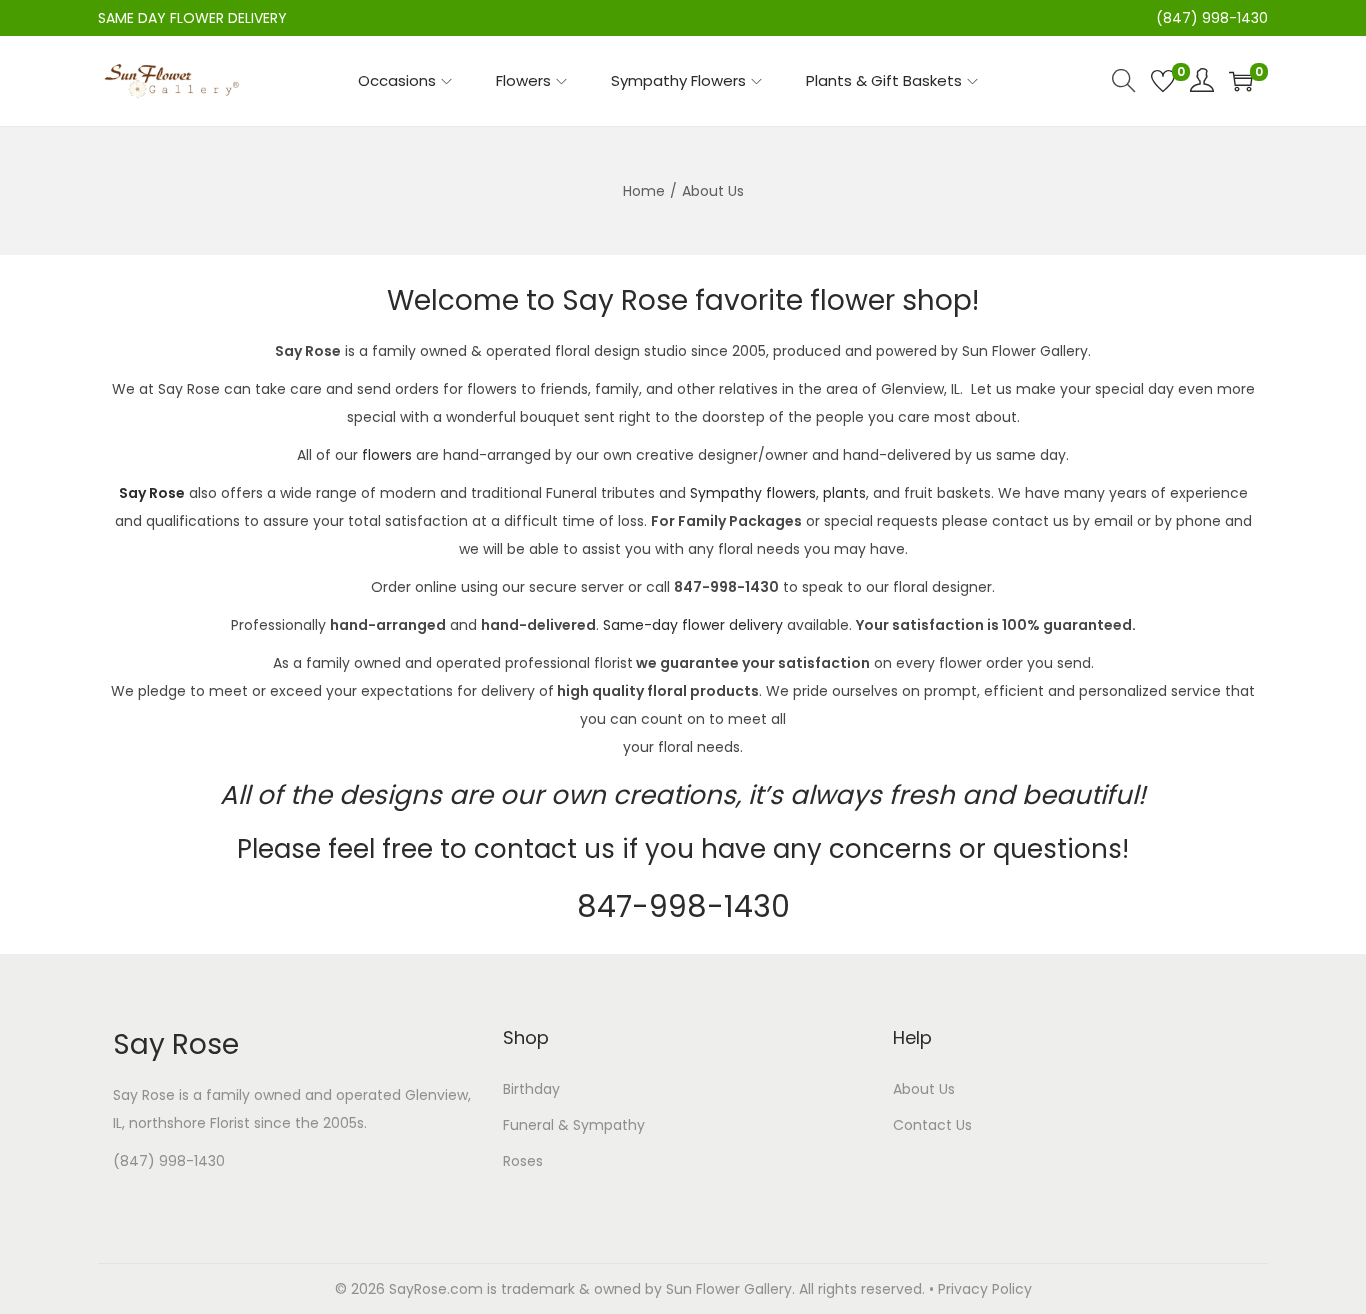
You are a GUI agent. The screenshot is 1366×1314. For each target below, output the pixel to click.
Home (644, 191)
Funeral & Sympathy (574, 1125)
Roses (523, 1161)
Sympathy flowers (753, 493)
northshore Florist (189, 1123)
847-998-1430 (683, 906)
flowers (387, 455)
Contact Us (932, 1125)
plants (844, 493)
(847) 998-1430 (169, 1161)
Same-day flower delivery (693, 625)
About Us (924, 1089)
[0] (1163, 81)
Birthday (531, 1089)
